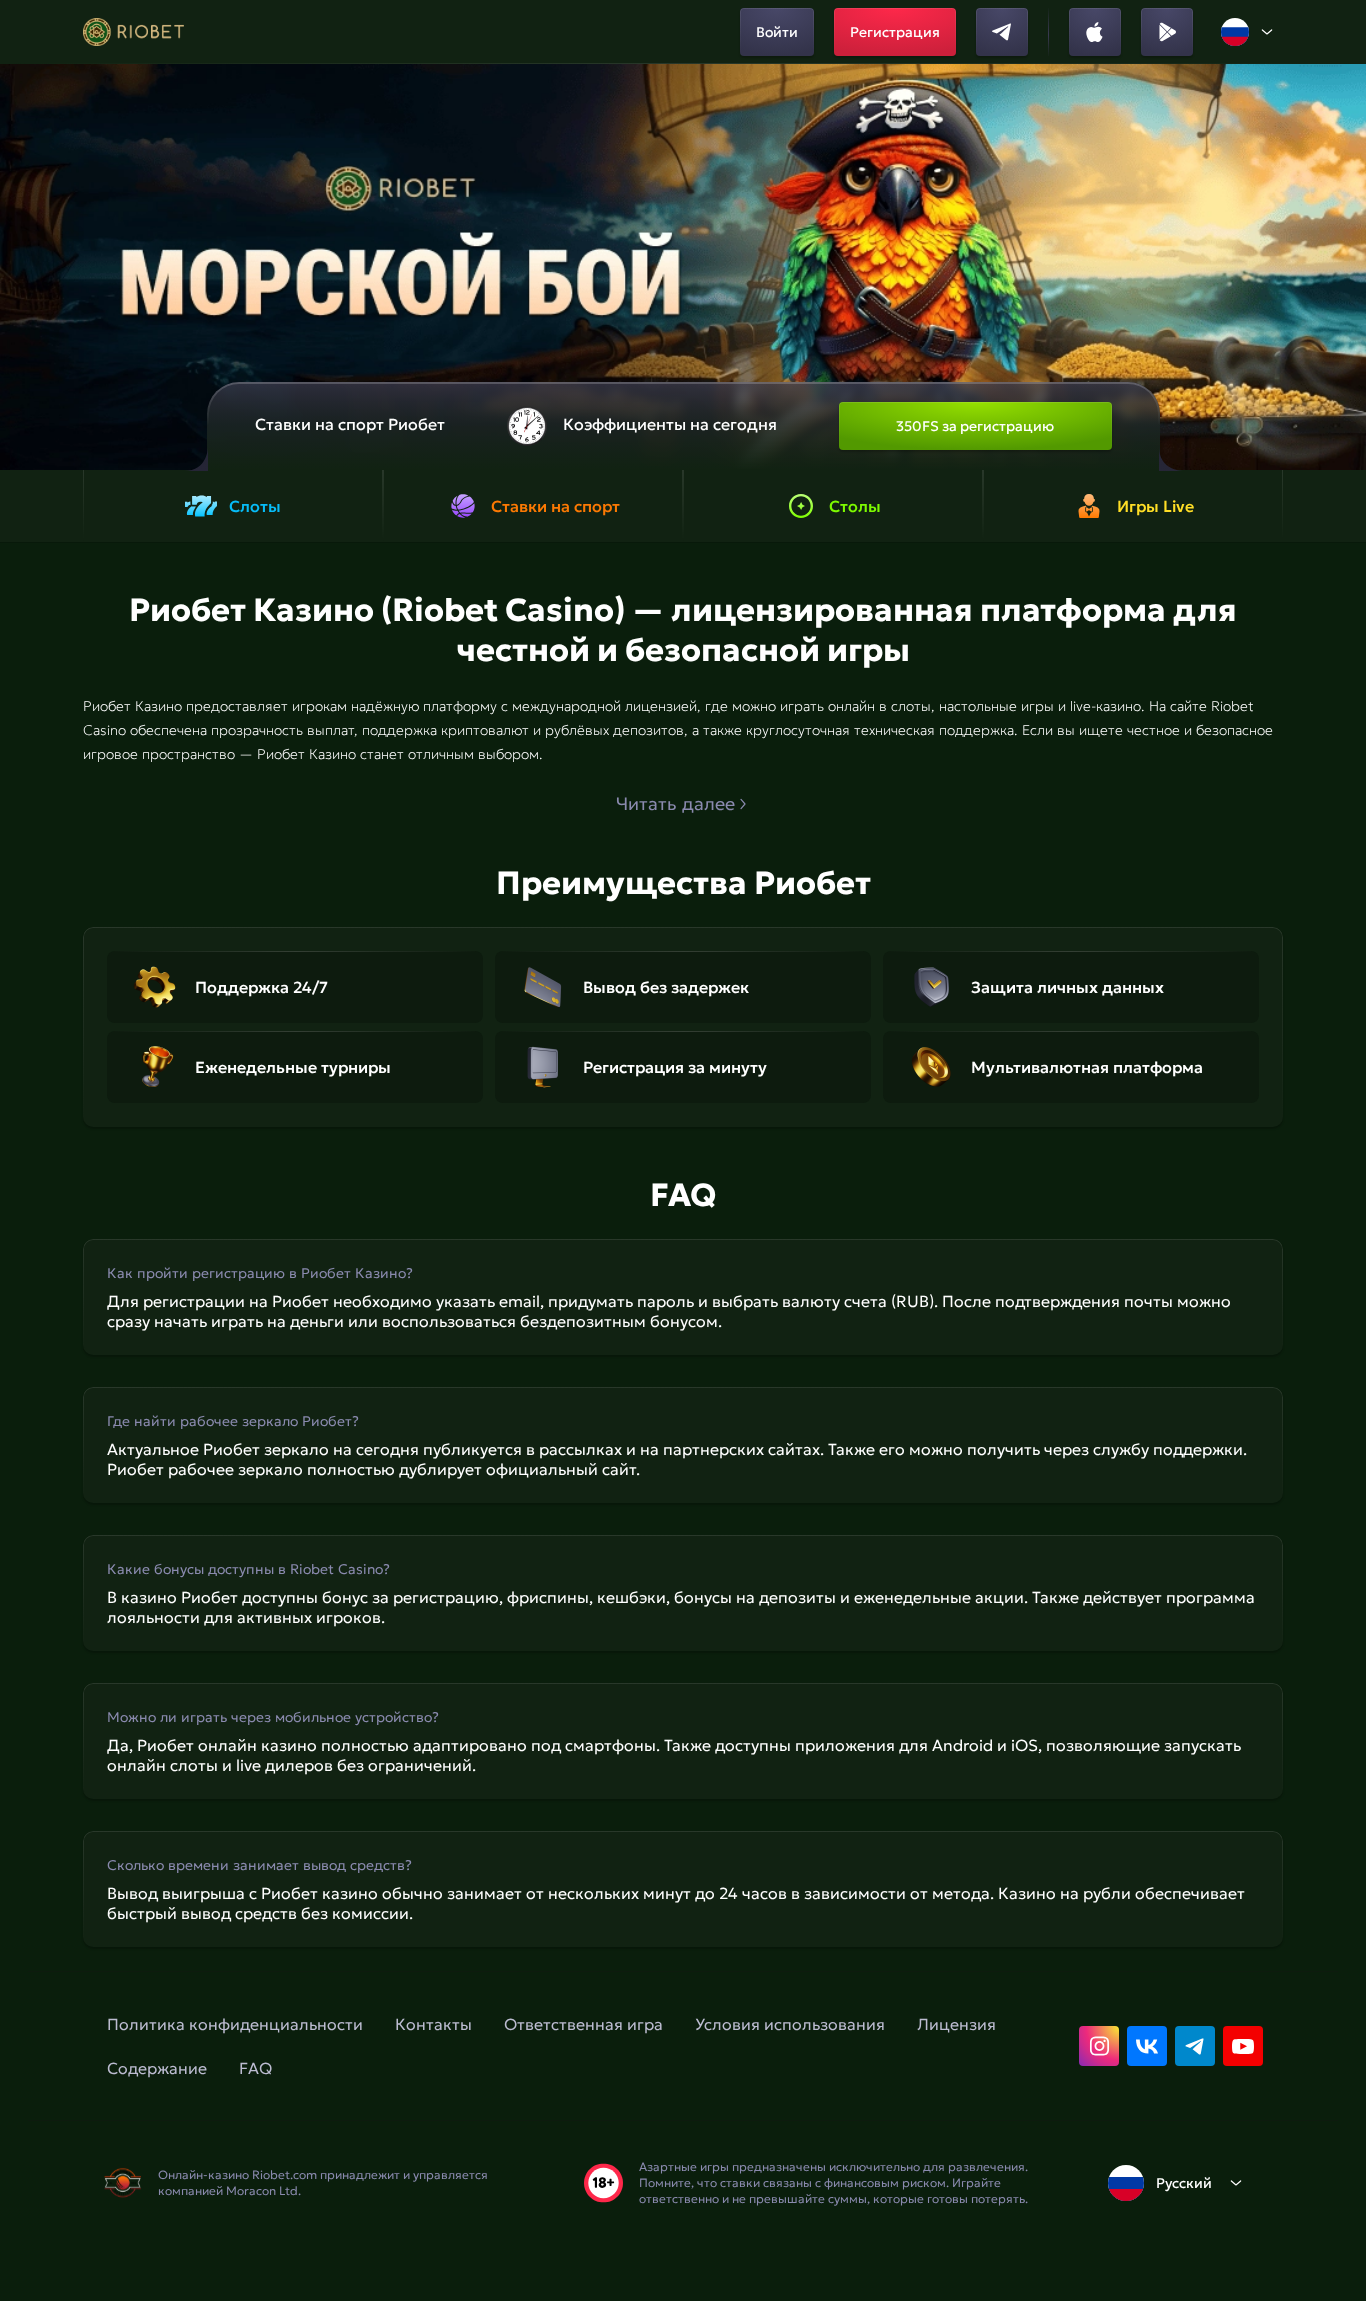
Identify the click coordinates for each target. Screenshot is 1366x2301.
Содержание (157, 2068)
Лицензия (956, 2024)
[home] (133, 32)
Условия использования (790, 2024)
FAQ (255, 2068)
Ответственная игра (583, 2024)
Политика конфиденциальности (235, 2024)
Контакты (433, 2024)
